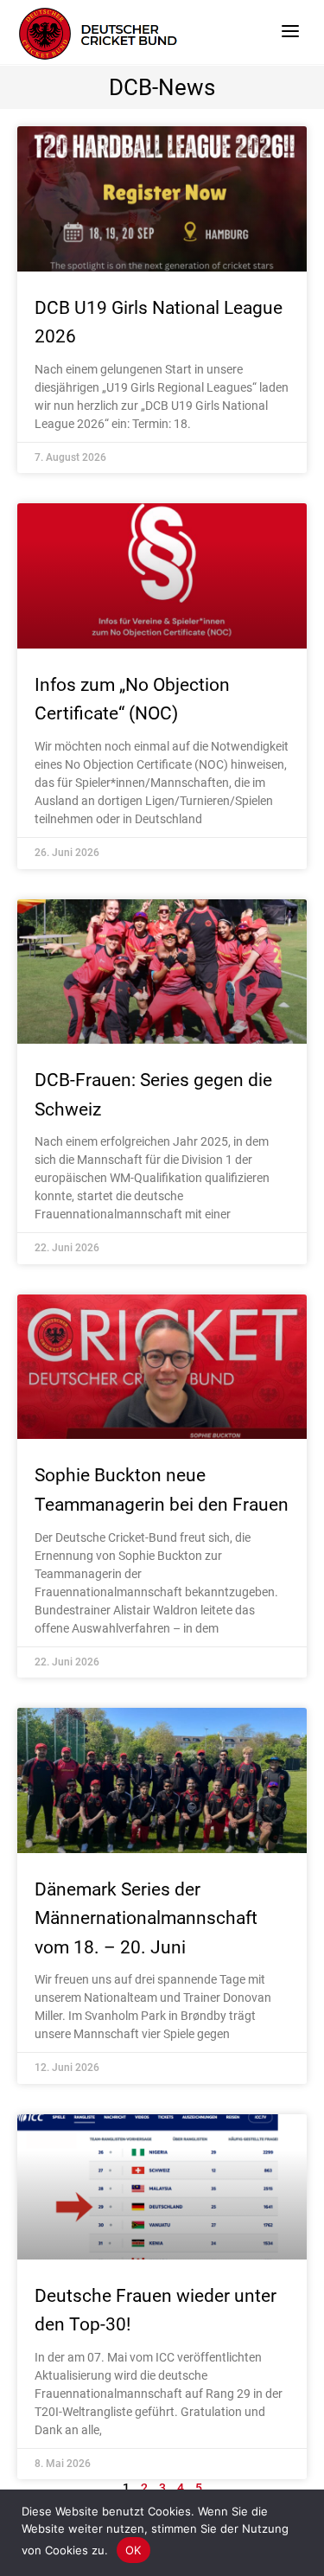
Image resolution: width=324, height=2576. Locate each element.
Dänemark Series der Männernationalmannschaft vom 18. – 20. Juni (146, 1918)
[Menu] (290, 30)
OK (133, 2550)
